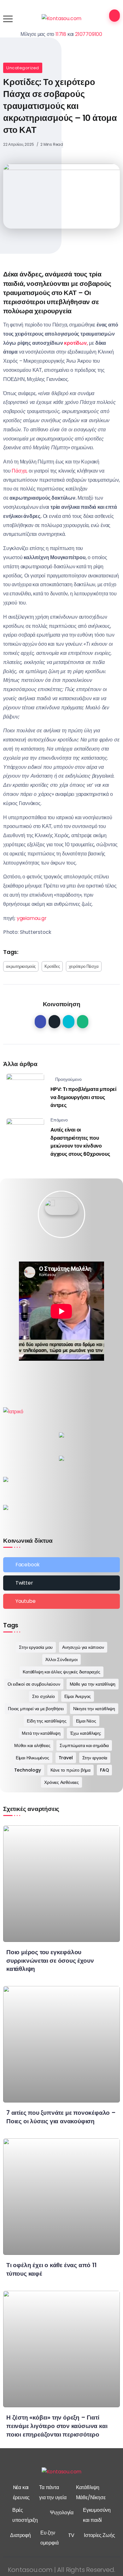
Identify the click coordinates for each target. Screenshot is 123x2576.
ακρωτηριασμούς (21, 966)
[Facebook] (61, 1565)
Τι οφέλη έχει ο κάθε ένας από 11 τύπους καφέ (51, 2269)
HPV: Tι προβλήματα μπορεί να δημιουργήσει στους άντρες (83, 1097)
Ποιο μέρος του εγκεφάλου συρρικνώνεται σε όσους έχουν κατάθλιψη (50, 1961)
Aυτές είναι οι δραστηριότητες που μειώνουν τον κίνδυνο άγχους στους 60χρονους (80, 1142)
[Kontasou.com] (62, 18)
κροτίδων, (76, 343)
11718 (61, 34)
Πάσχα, (20, 471)
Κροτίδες (52, 966)
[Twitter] (61, 1583)
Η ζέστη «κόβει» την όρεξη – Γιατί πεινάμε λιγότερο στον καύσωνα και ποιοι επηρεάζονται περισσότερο (57, 2426)
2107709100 (89, 34)
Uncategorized (23, 68)
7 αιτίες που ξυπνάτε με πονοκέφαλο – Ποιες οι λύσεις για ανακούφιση (61, 2117)
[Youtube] (61, 1601)
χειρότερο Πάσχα (84, 966)
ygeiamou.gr (32, 918)
